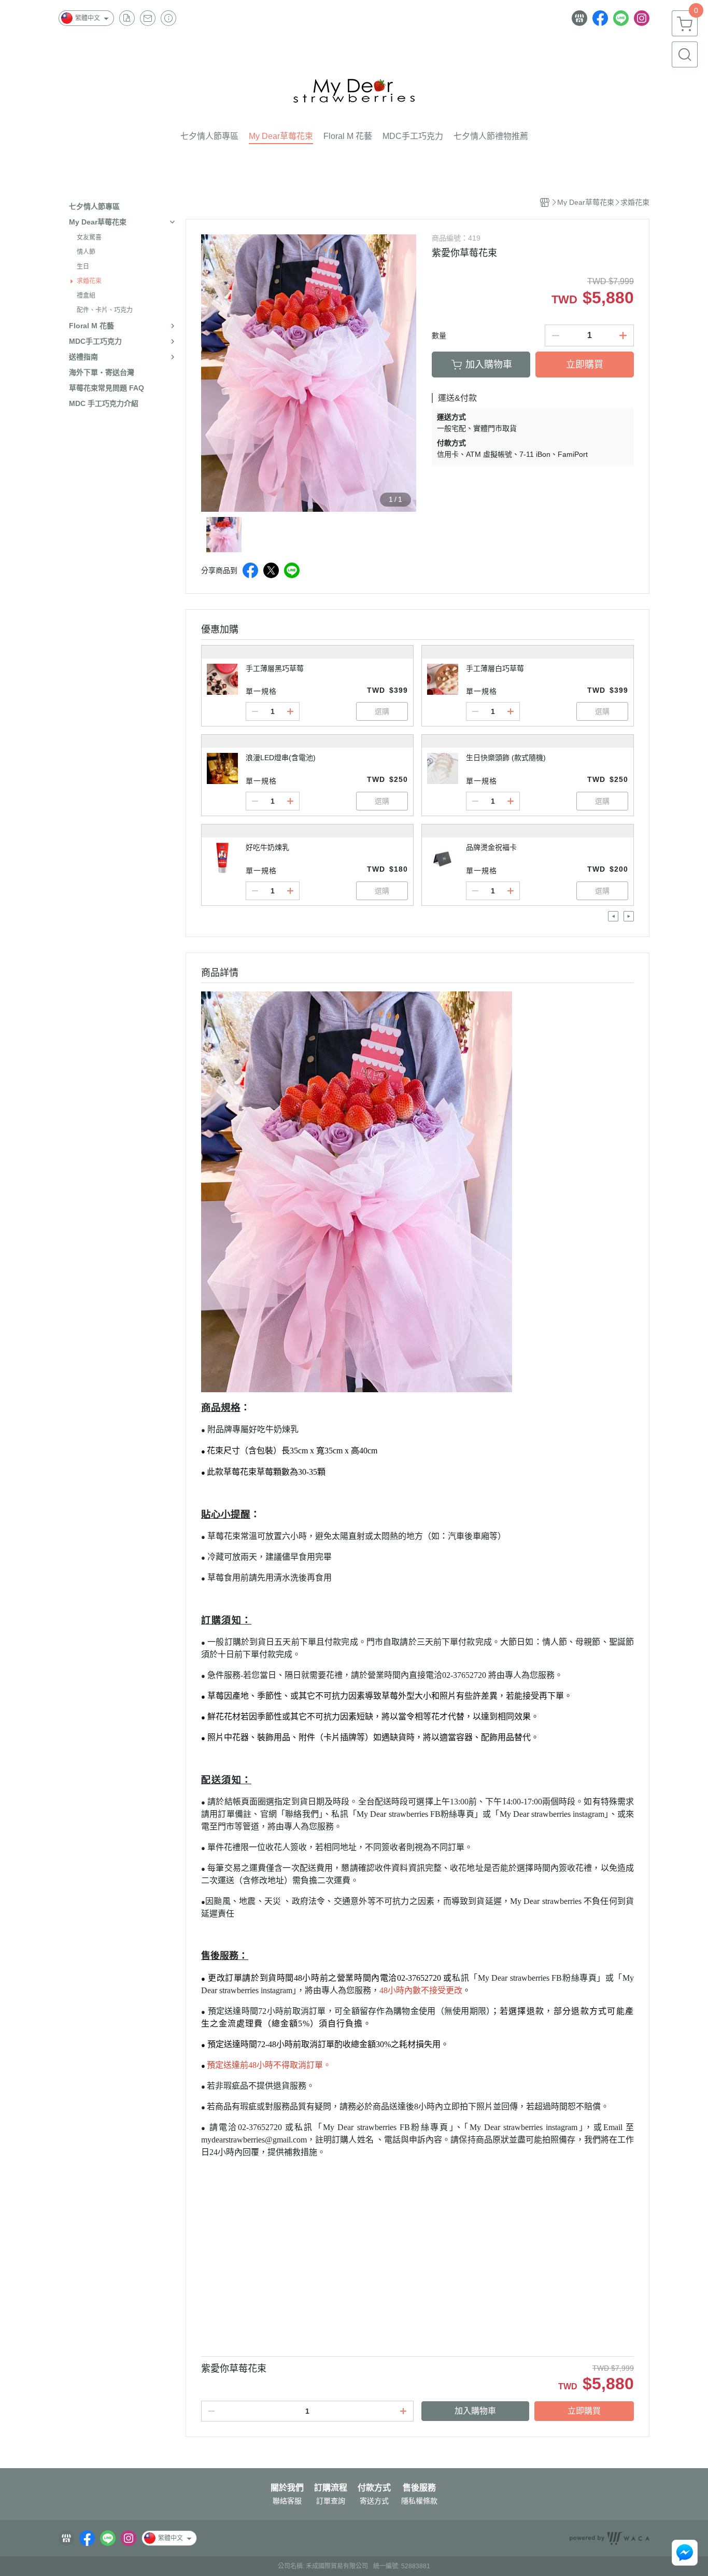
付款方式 (374, 2488)
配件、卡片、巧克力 (105, 310)
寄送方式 (374, 2501)
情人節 (86, 252)
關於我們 (287, 2488)
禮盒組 (86, 296)
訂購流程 (331, 2488)
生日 (83, 267)
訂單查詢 (331, 2501)
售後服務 (419, 2488)
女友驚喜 (89, 237)
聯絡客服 (287, 2501)
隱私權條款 (419, 2501)
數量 (439, 335)
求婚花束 (89, 281)
